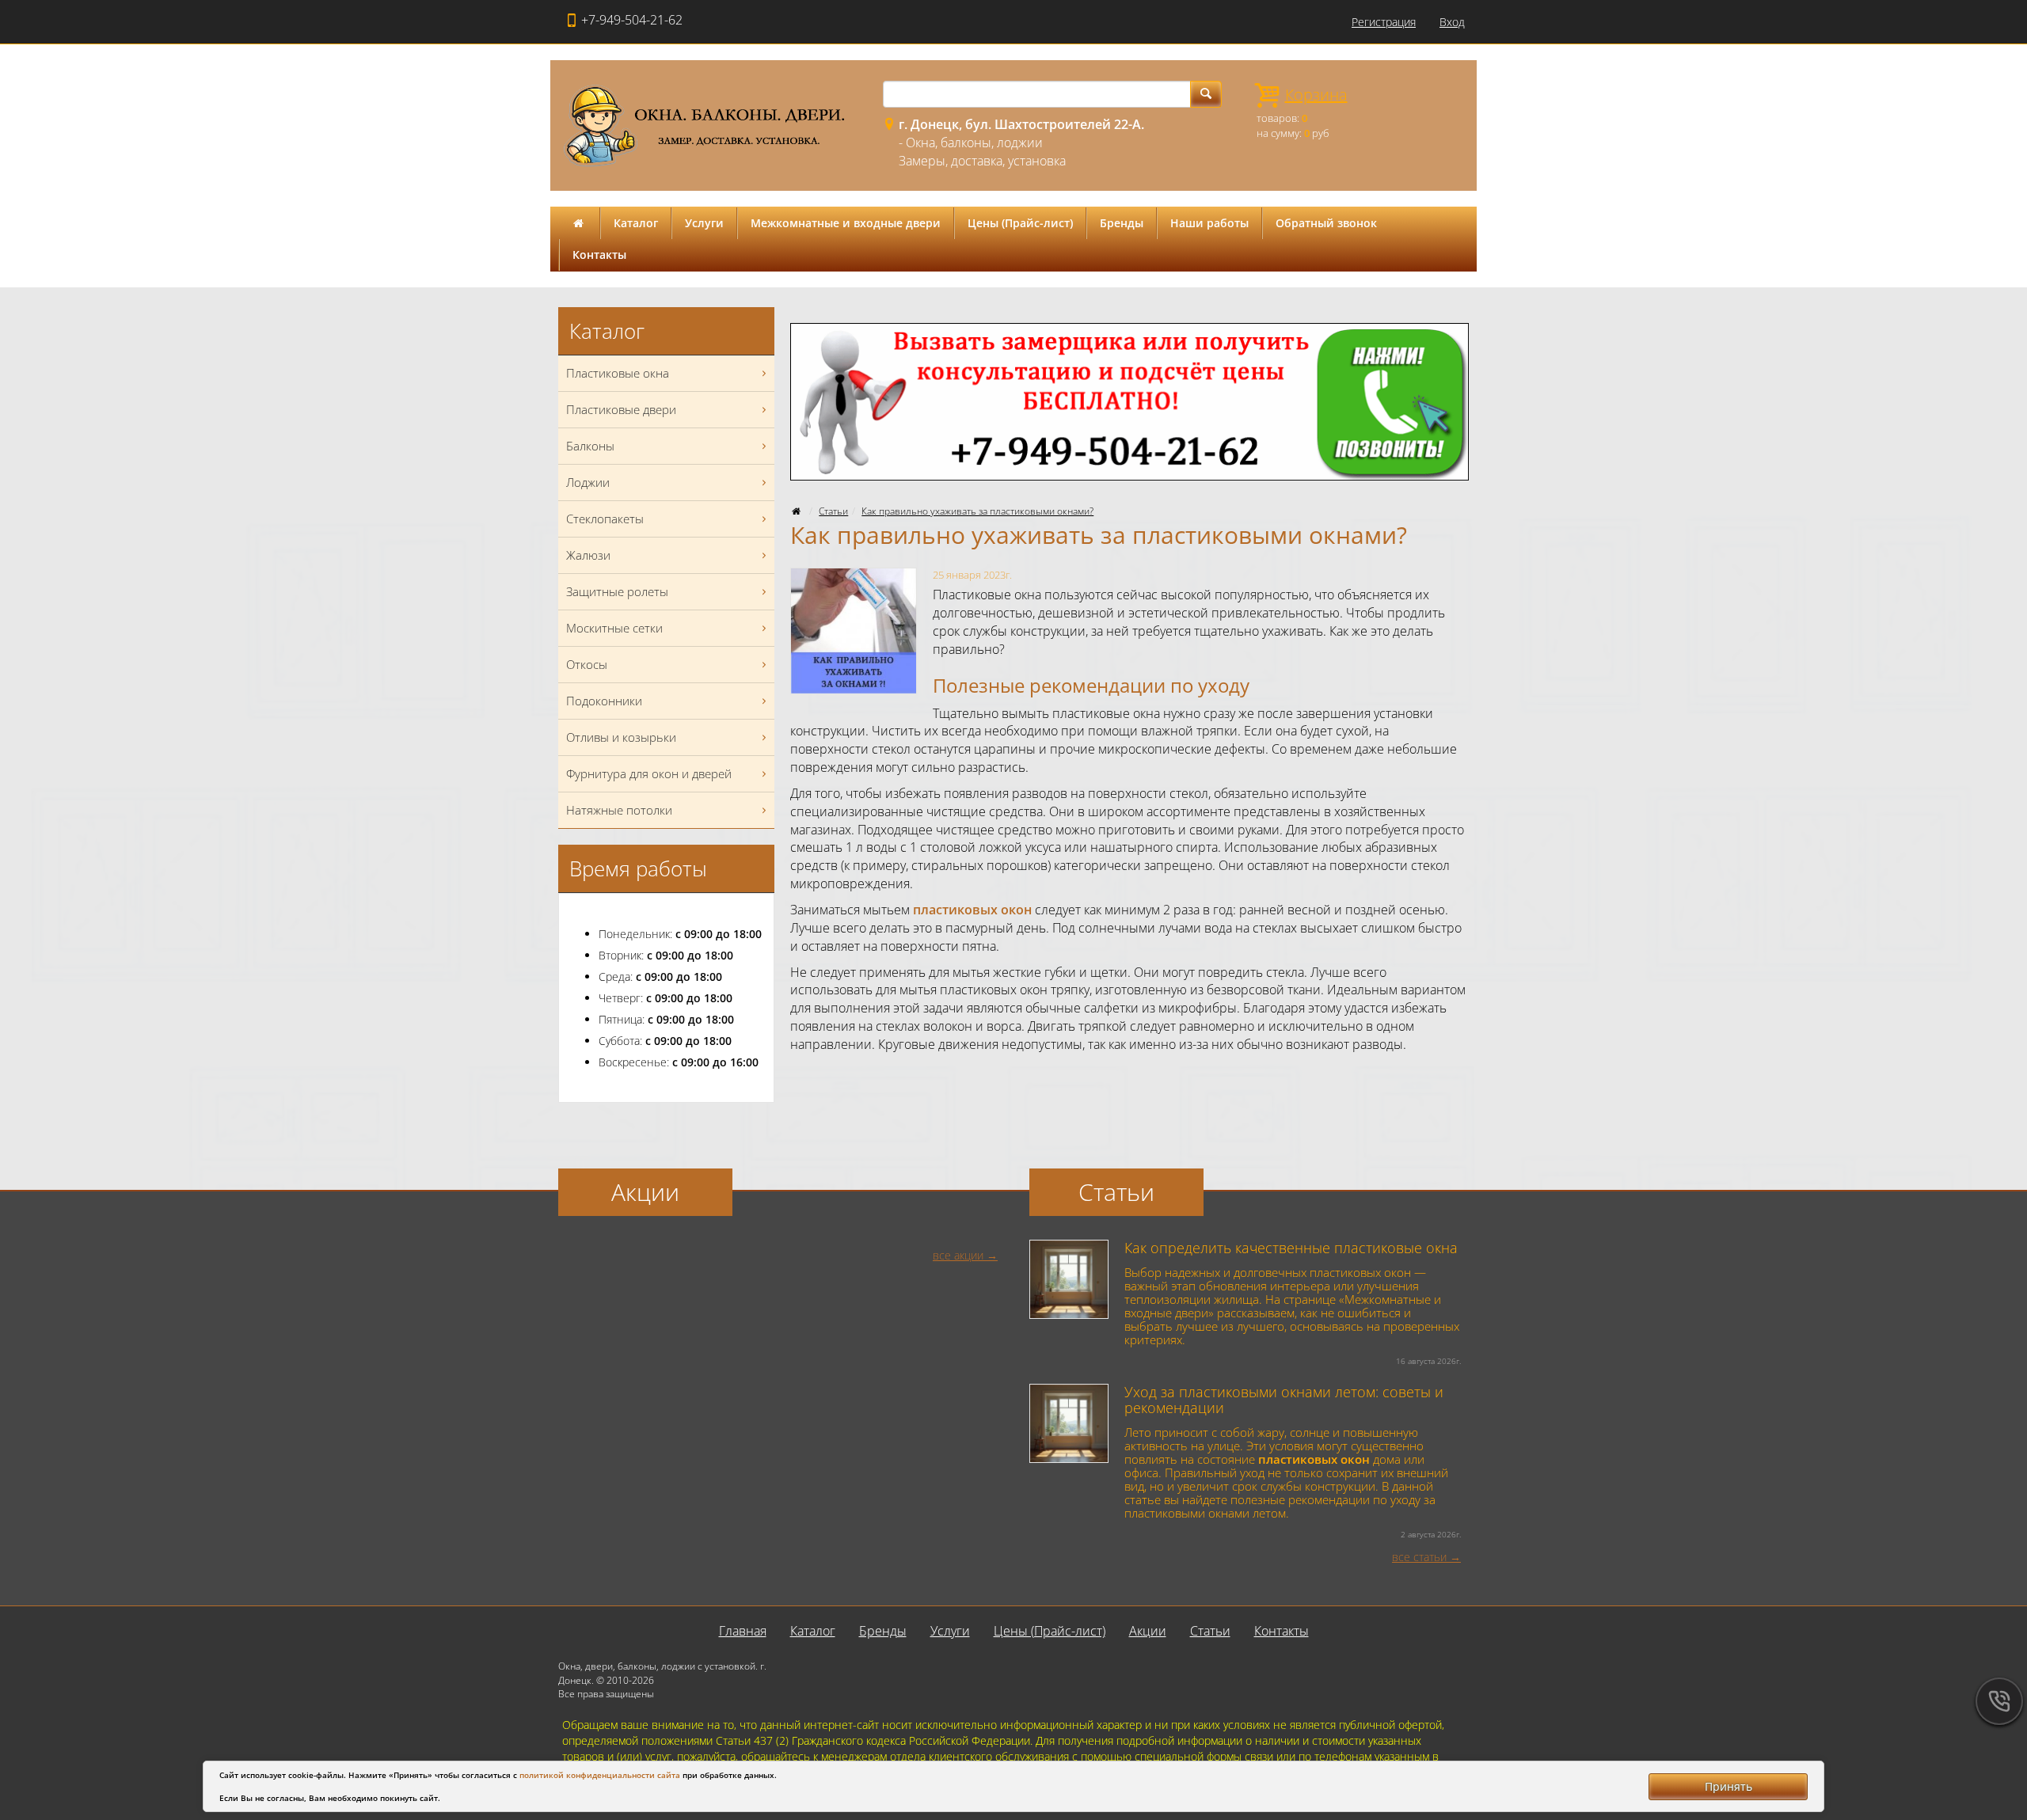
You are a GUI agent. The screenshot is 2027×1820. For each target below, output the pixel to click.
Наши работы (1209, 223)
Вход (1452, 22)
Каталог (636, 223)
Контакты (599, 255)
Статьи (833, 511)
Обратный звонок (1326, 223)
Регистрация (1384, 22)
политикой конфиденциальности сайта (600, 1775)
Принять (1728, 1786)
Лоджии (588, 482)
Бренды (1122, 223)
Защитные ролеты (617, 591)
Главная (743, 1631)
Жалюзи (588, 555)
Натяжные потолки (619, 810)
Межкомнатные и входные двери (846, 223)
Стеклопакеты (605, 519)
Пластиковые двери (621, 409)
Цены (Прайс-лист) (1020, 223)
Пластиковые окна (618, 373)
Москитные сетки (614, 628)
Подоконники (604, 701)
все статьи (1419, 1557)
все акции (958, 1255)
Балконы (590, 446)
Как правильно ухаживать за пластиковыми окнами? (977, 511)
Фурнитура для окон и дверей (649, 773)
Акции (1148, 1631)
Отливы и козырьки (621, 737)
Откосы (587, 664)
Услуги (704, 223)
